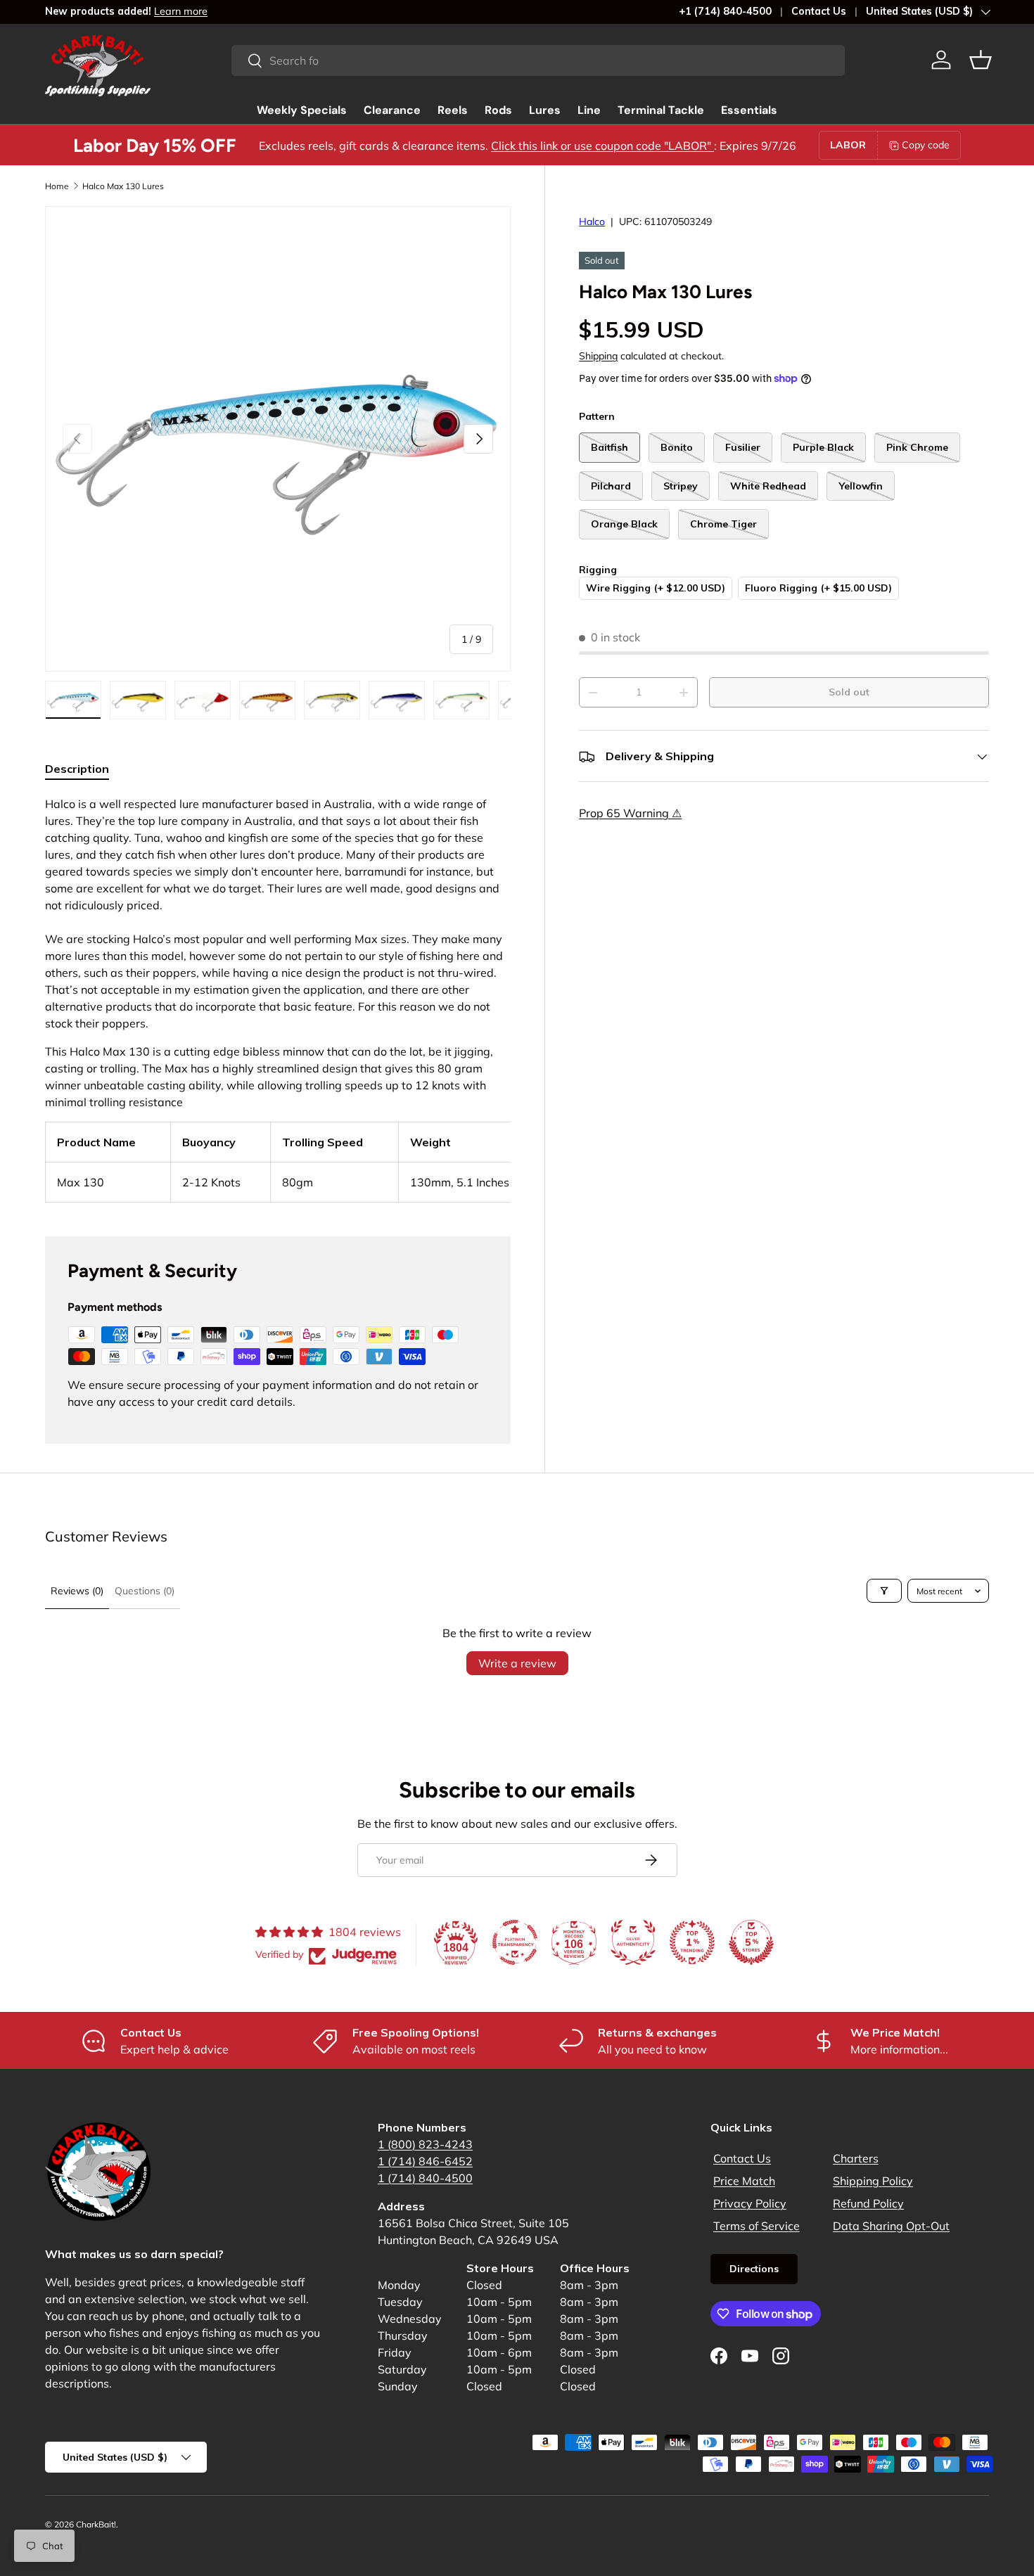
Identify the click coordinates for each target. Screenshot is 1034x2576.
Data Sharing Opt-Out (891, 2226)
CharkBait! (96, 2524)
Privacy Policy (750, 2203)
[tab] (77, 769)
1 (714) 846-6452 (425, 2161)
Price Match (744, 2181)
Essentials (749, 110)
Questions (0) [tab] (145, 1591)
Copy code (926, 145)
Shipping (598, 357)
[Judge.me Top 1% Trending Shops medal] (692, 1942)
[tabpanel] (278, 999)
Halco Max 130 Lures (123, 186)
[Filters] (884, 1591)
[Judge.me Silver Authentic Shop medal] (633, 1942)
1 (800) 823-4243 (425, 2144)
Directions (754, 2269)
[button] (981, 60)
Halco (592, 222)
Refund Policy (868, 2203)
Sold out (849, 693)
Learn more (181, 11)
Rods (498, 110)
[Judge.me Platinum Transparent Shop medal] (515, 1942)
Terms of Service (757, 2226)
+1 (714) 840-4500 (725, 11)
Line (589, 110)
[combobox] (538, 60)
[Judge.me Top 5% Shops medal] (751, 1942)
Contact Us (819, 11)
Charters (856, 2158)
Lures (545, 110)
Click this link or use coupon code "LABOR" (602, 146)
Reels (453, 110)
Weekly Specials (302, 110)
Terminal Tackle (661, 110)
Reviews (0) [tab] (77, 1591)
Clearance (392, 110)
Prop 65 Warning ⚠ (630, 814)
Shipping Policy (873, 2181)
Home (57, 186)
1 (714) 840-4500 (425, 2178)
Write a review (517, 1663)
